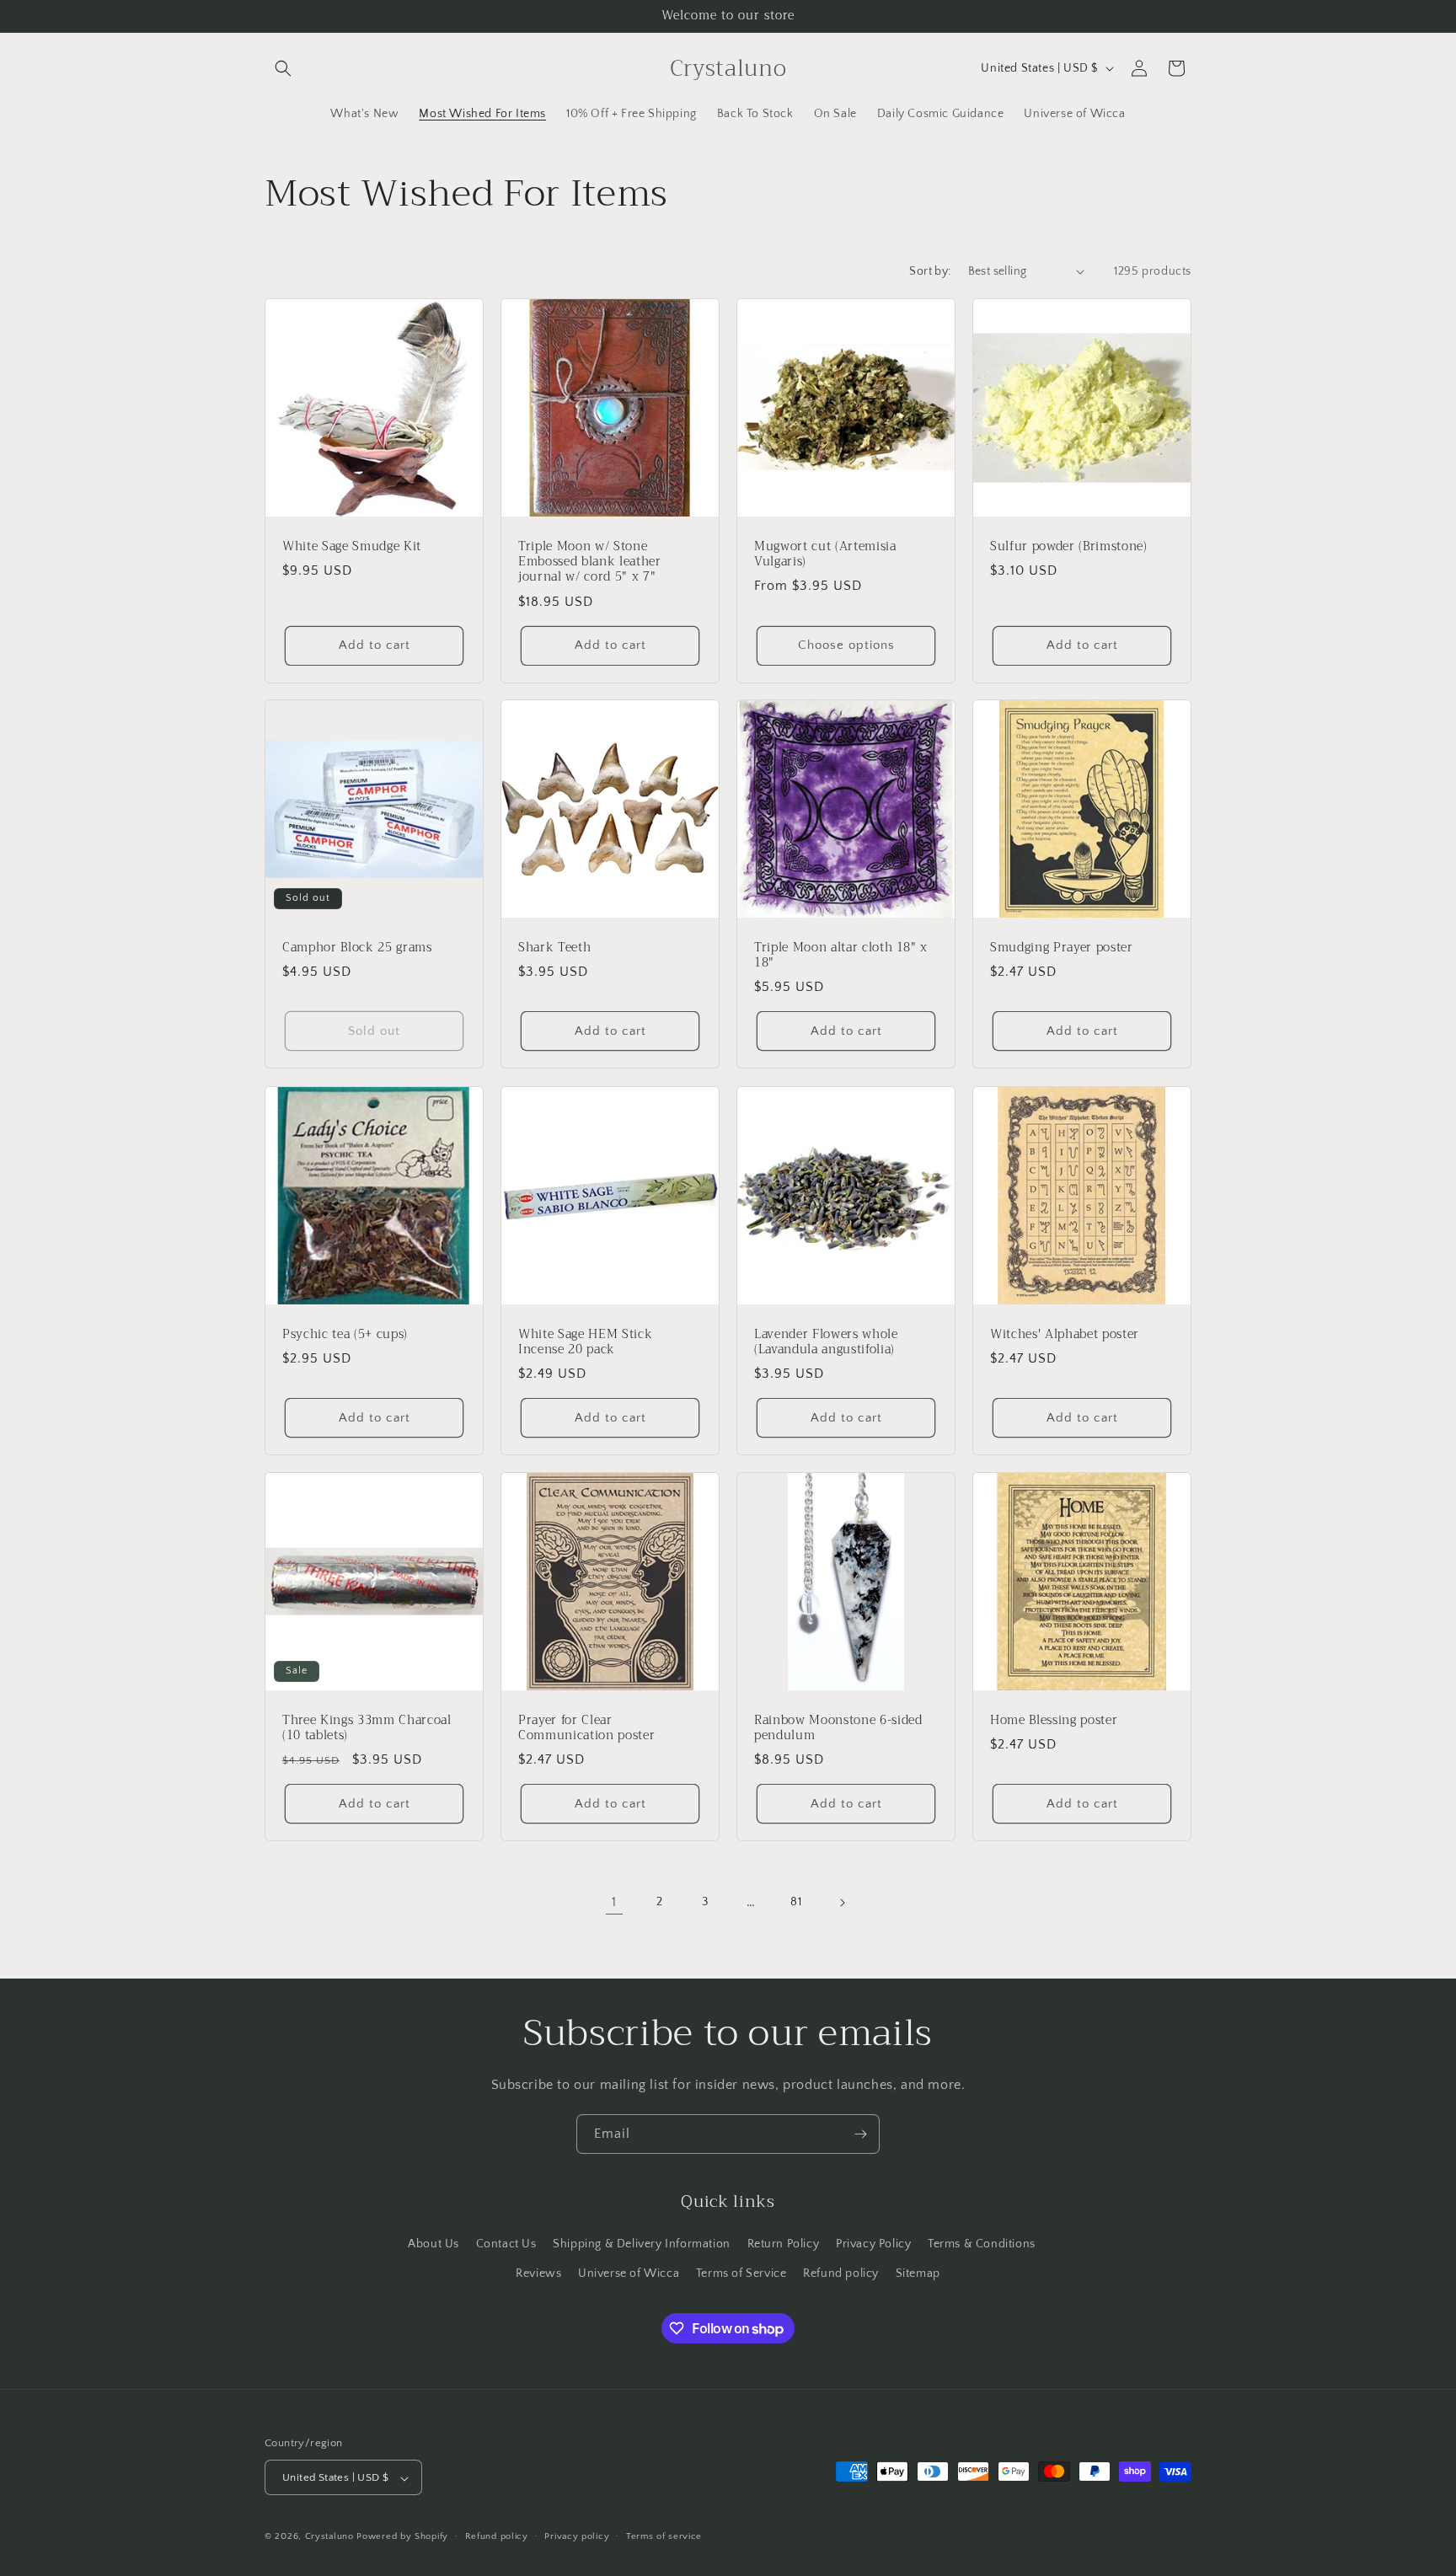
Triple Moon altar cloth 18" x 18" (841, 956)
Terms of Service (741, 2273)
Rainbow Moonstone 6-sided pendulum (838, 1728)
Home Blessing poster (1054, 1721)
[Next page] (842, 1903)
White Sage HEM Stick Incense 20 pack (585, 1342)
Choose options (846, 645)
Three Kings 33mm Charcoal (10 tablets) (367, 1728)
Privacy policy (577, 2536)
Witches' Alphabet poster (1065, 1335)
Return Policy (784, 2243)
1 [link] (614, 1902)
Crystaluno (329, 2537)
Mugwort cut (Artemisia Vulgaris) (825, 554)
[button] (283, 68)
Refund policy (841, 2273)
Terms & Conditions (982, 2243)
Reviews (538, 2273)
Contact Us (506, 2243)
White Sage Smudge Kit (352, 547)
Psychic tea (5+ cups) (345, 1335)
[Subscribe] (860, 2134)
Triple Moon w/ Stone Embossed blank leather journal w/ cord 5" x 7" (590, 562)
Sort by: (930, 271)
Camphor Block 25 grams (357, 948)
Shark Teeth (554, 948)
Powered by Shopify (402, 2537)
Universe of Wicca (629, 2273)
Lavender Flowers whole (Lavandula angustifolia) (826, 1342)
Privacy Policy (873, 2243)
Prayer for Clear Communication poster (586, 1728)
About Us (434, 2243)
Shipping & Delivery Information (642, 2243)
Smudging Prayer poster (1062, 948)
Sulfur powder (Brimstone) (1069, 547)
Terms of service (664, 2536)
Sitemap (918, 2273)
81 (796, 1902)
